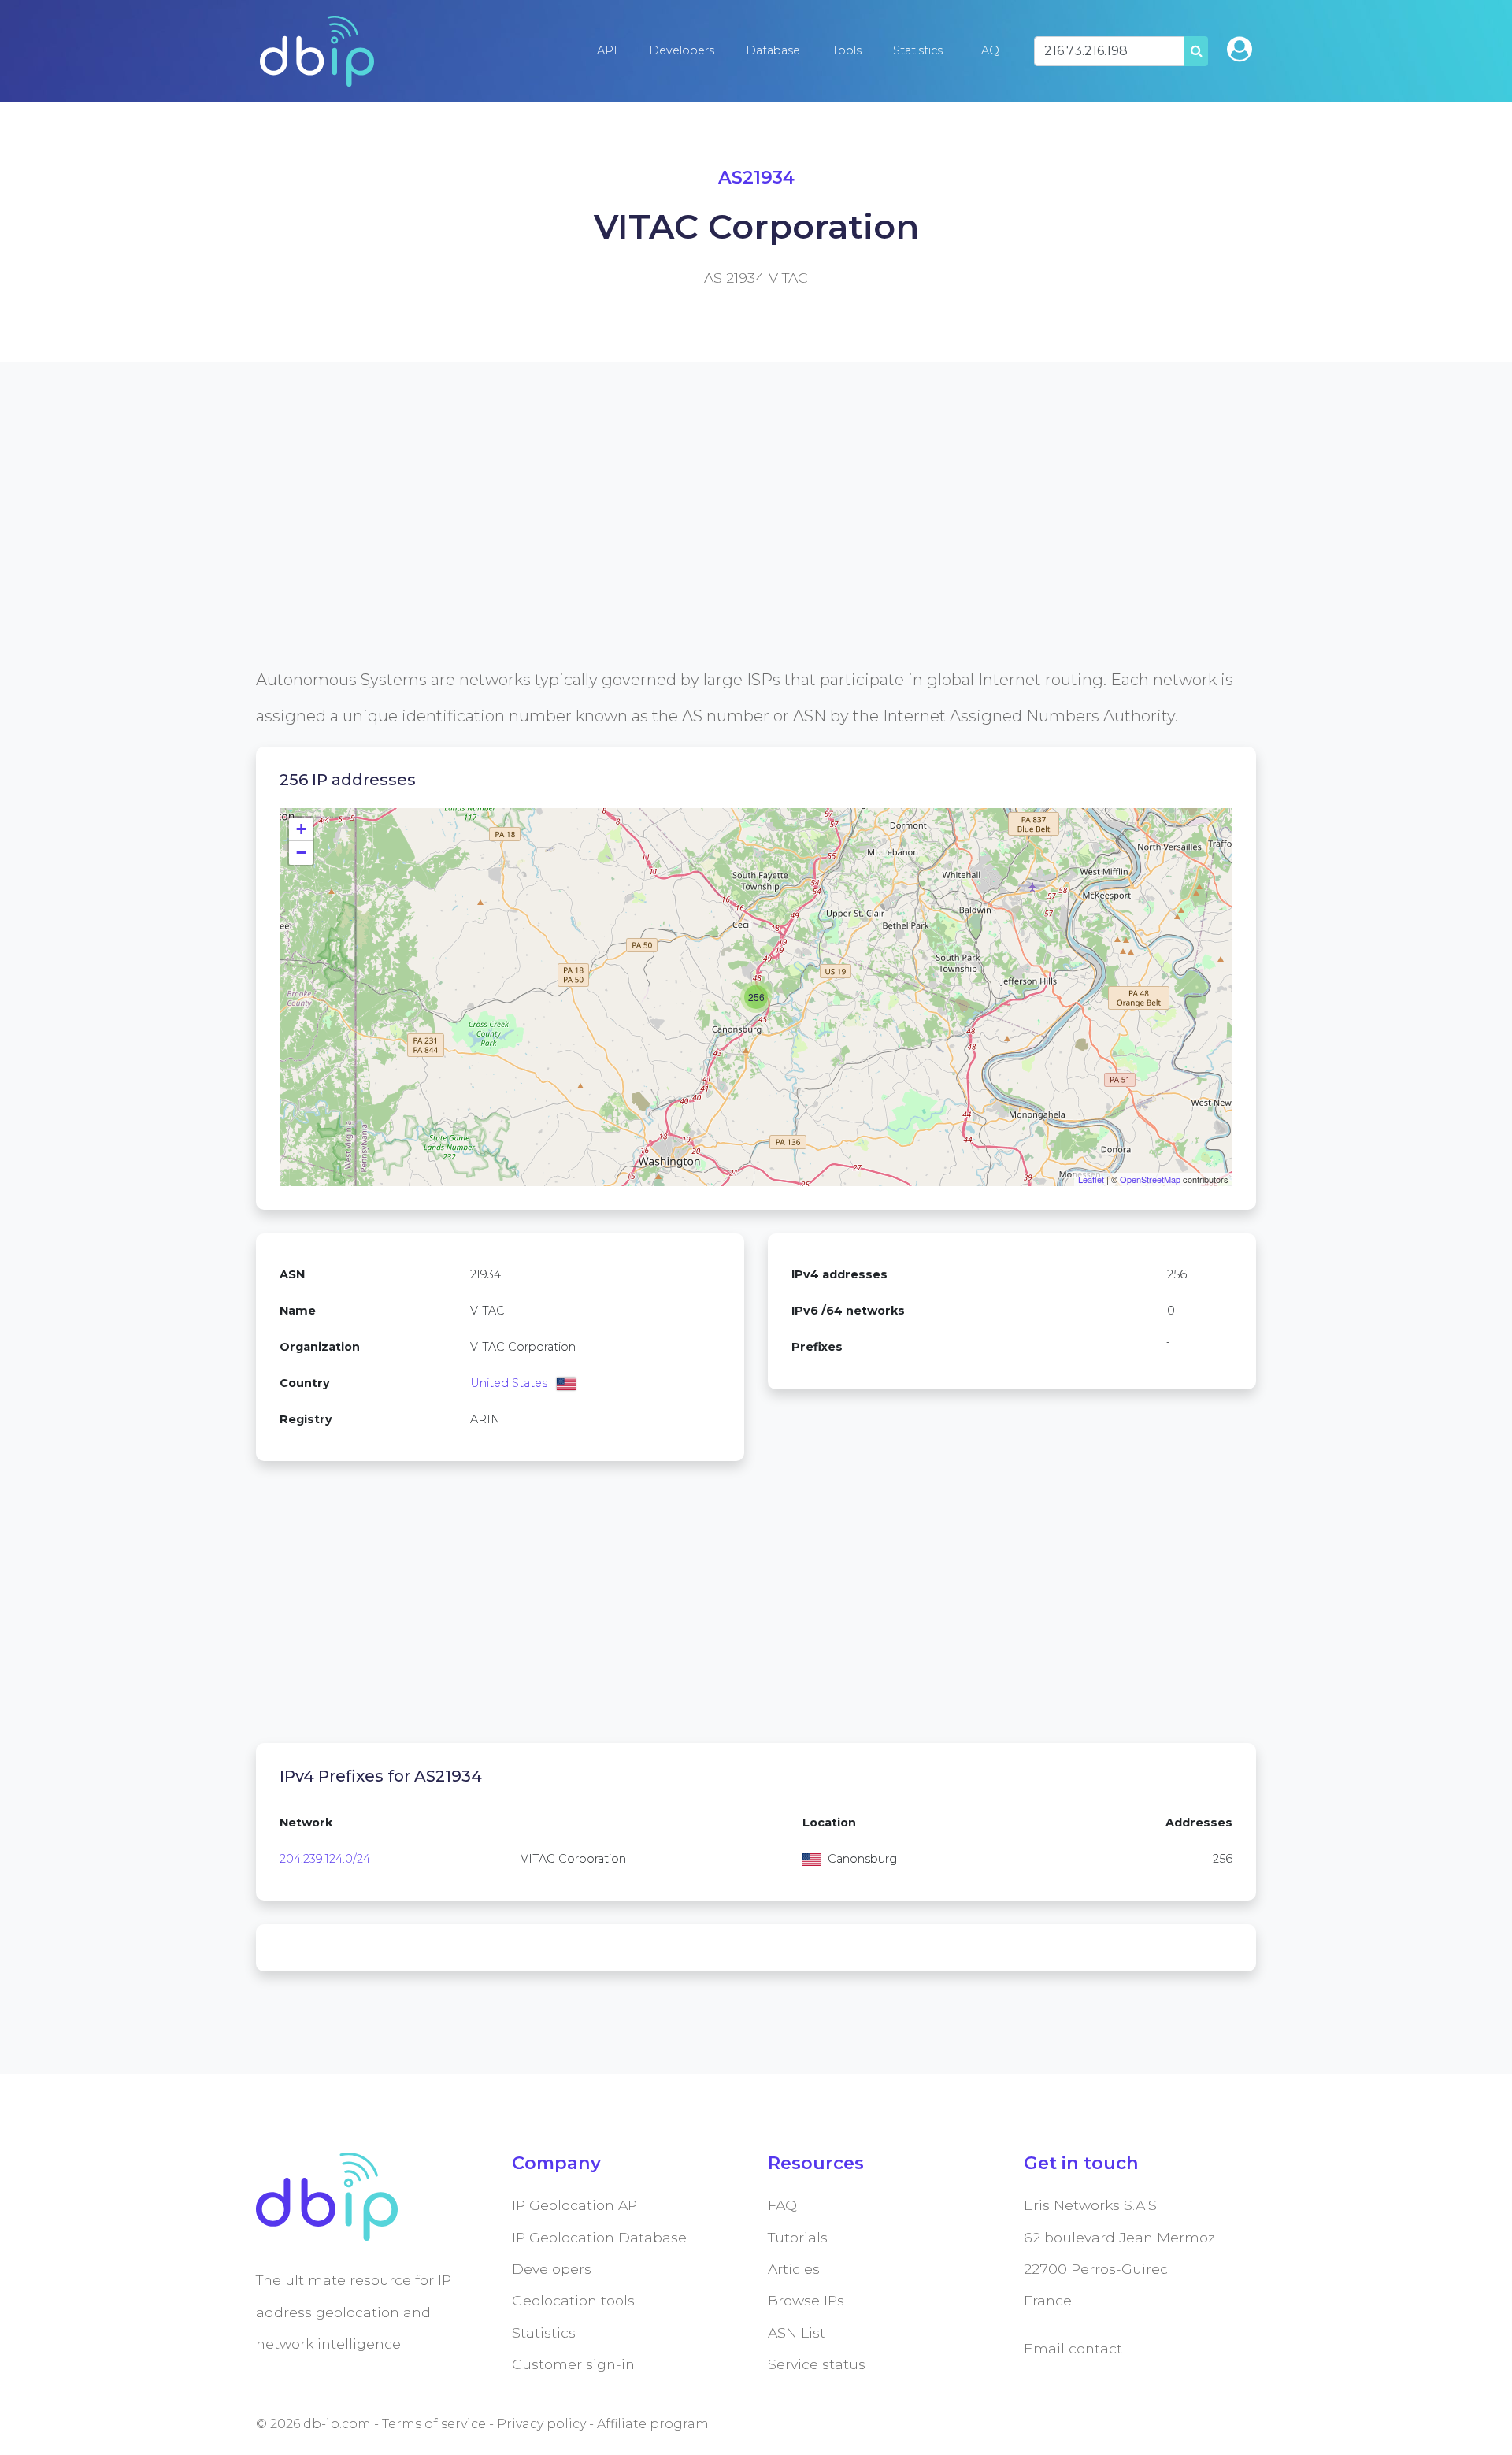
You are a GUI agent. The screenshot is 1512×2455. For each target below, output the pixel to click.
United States (509, 1383)
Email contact (1073, 2348)
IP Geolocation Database (599, 2237)
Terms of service (434, 2424)
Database (773, 50)
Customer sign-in (573, 2364)
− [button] (301, 853)
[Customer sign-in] (1240, 49)
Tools (847, 50)
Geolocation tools (573, 2300)
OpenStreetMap (1150, 1179)
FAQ (987, 50)
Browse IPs (806, 2300)
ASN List (797, 2333)
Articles (794, 2269)
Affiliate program (653, 2424)
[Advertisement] (728, 551)
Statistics (918, 50)
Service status (817, 2364)
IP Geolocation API (576, 2205)
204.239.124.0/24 (325, 1859)
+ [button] (301, 829)
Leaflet (1091, 1179)
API (607, 50)
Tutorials (798, 2237)
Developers (682, 50)
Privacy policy (541, 2424)
